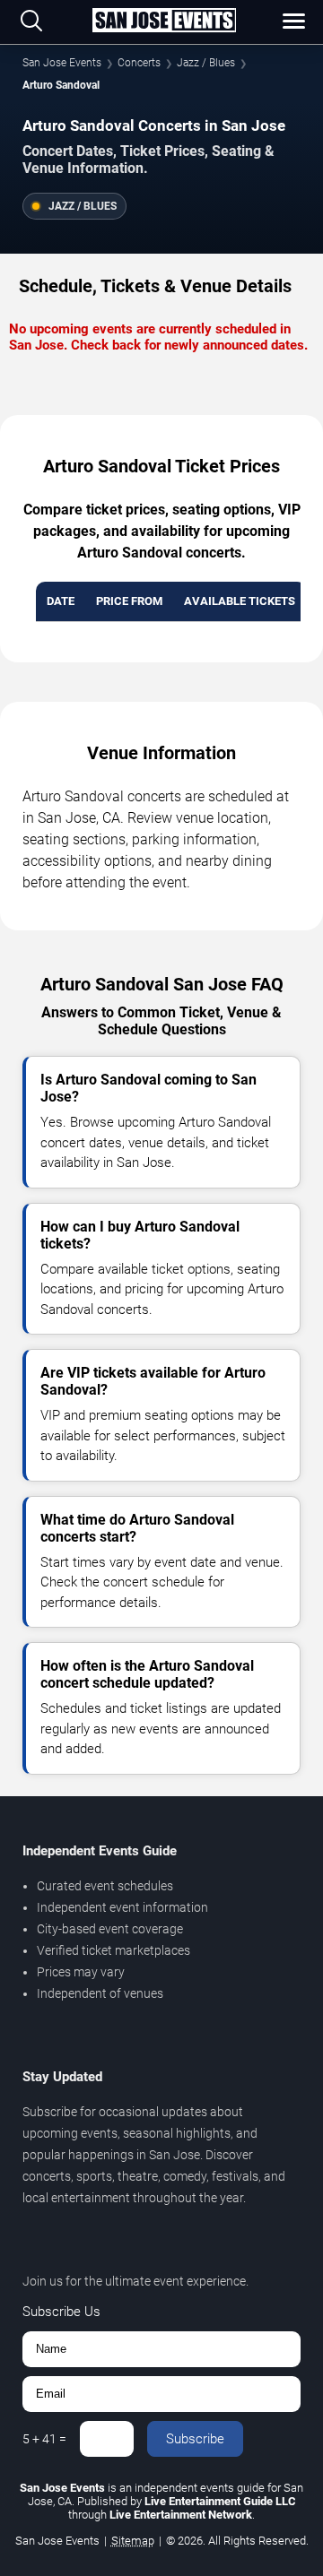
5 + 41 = (44, 2439)
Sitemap (133, 2541)
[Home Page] (164, 22)
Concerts (139, 63)
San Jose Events (62, 63)
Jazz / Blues (206, 63)
